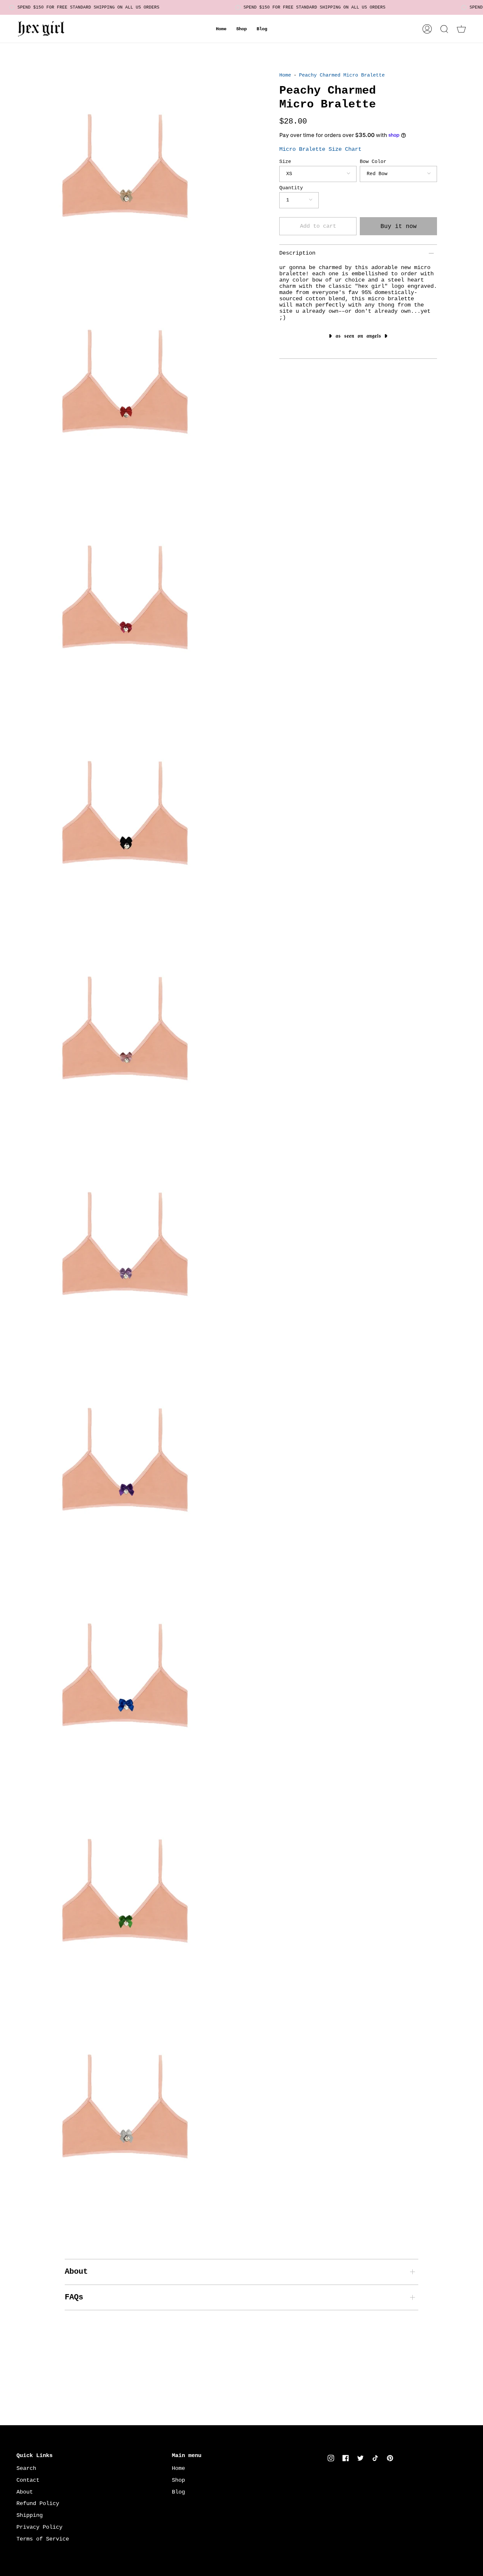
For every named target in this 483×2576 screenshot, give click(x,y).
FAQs (74, 2297)
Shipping (30, 2515)
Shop (178, 2480)
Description (297, 253)
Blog (178, 2492)
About (76, 2272)
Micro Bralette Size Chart (320, 149)
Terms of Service (43, 2539)
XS (289, 174)
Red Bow (377, 174)
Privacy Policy (39, 2527)
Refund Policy (38, 2504)
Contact (28, 2480)
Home (285, 75)
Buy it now (399, 226)
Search (26, 2468)
